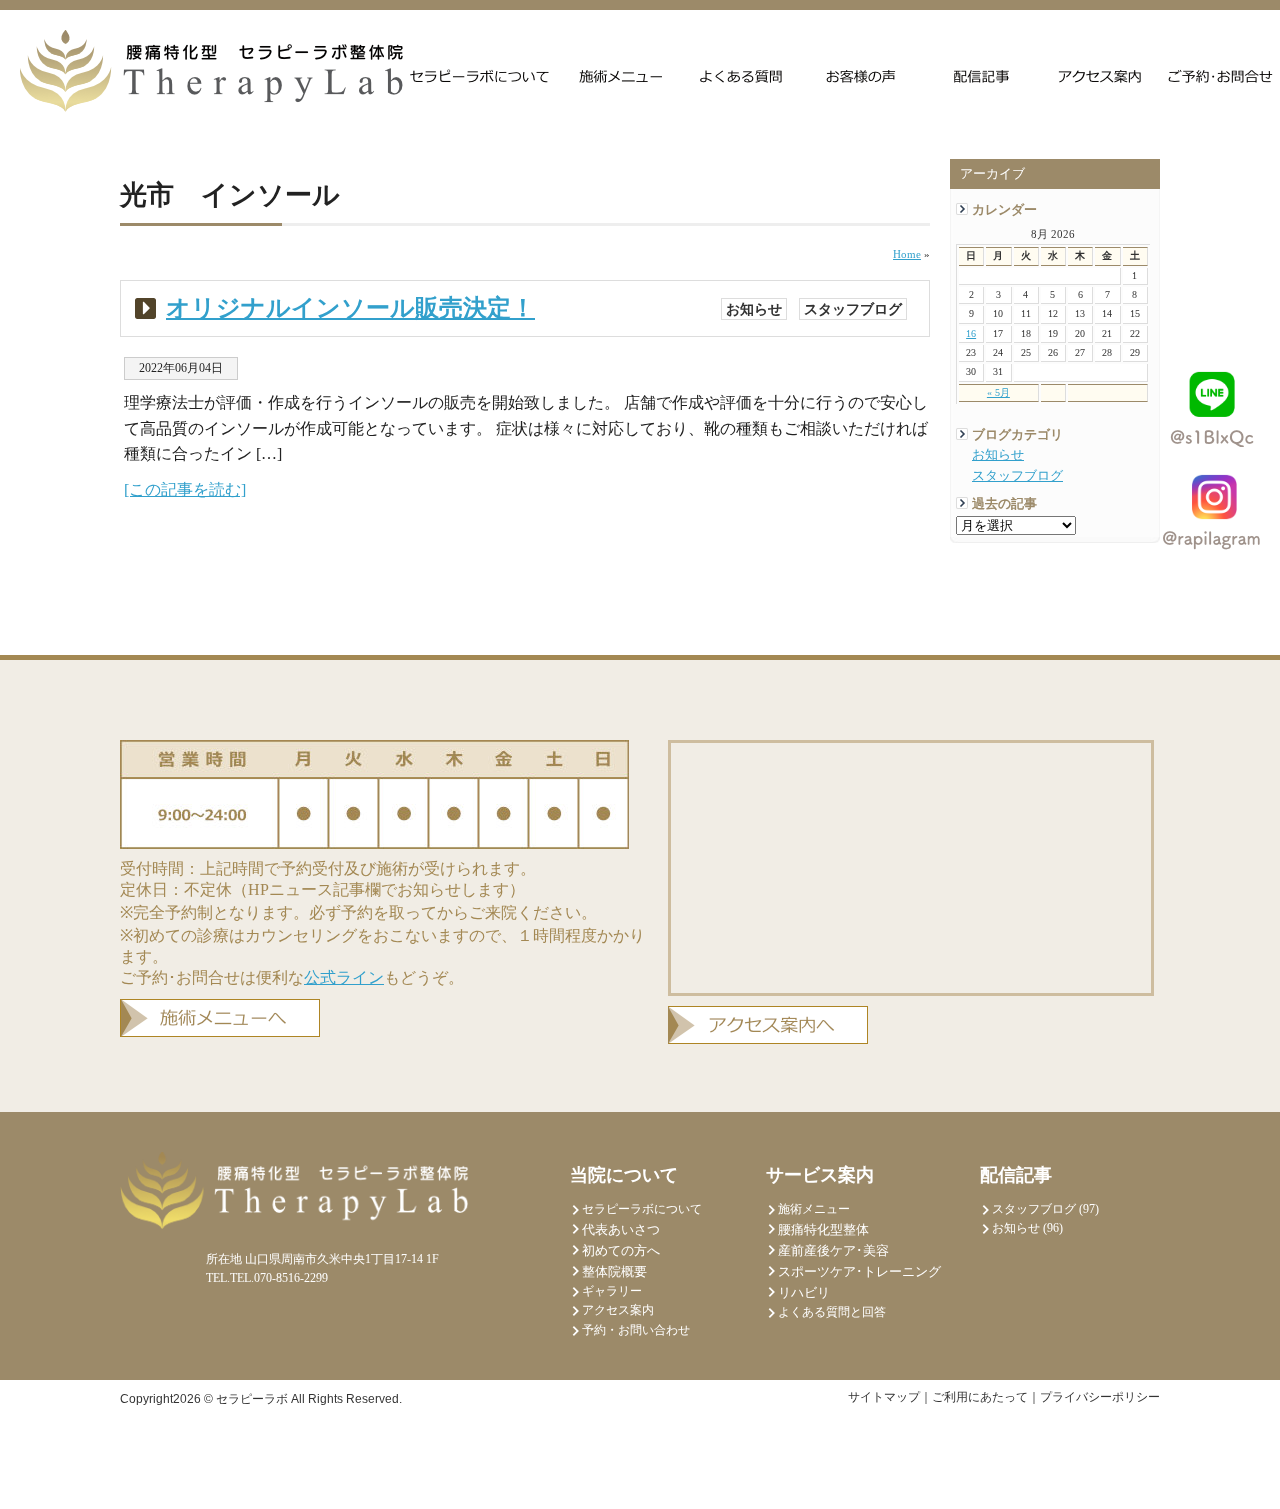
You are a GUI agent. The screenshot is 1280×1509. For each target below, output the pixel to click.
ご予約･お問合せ (1221, 75)
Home (907, 254)
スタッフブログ (1017, 476)
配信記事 (981, 75)
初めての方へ (621, 1250)
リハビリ (804, 1292)
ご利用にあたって (980, 1397)
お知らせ (998, 455)
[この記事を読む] (185, 489)
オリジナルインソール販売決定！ (350, 308)
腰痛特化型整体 (823, 1229)
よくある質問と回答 (741, 75)
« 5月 (998, 392)
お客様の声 (861, 75)
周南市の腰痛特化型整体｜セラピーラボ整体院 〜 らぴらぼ (211, 71)
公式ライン (344, 977)
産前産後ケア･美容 (833, 1250)
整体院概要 (614, 1271)
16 (971, 333)
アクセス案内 (1101, 75)
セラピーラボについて (480, 75)
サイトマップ (884, 1397)
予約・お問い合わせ (636, 1330)
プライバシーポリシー (1100, 1397)
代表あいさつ (621, 1229)
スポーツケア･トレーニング (859, 1271)
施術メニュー (621, 75)
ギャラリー (612, 1291)
